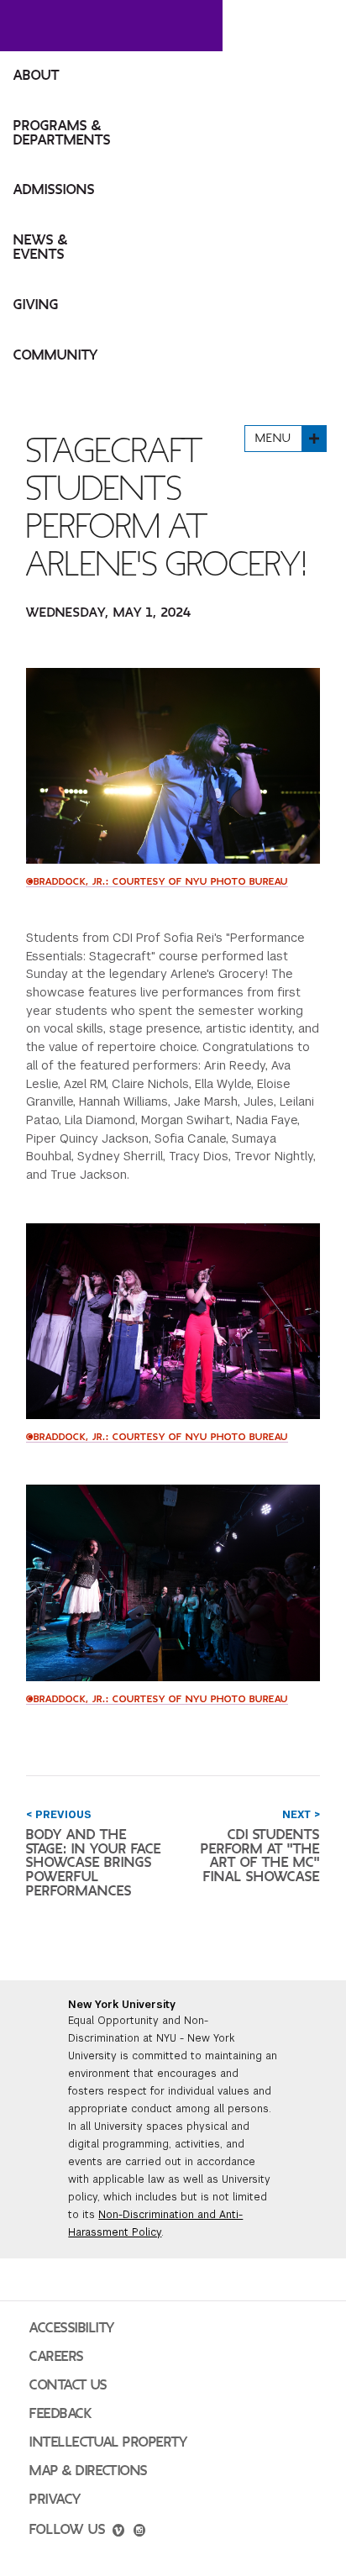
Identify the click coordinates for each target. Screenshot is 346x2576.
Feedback (60, 2414)
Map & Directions (89, 2471)
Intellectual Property (108, 2442)
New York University (122, 2005)
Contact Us (68, 2385)
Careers (57, 2357)
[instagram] (139, 2532)
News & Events (41, 247)
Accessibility (72, 2328)
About (37, 76)
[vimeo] (118, 2532)
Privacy (55, 2500)
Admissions (54, 190)
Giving (36, 305)
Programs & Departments (62, 133)
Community (56, 355)
